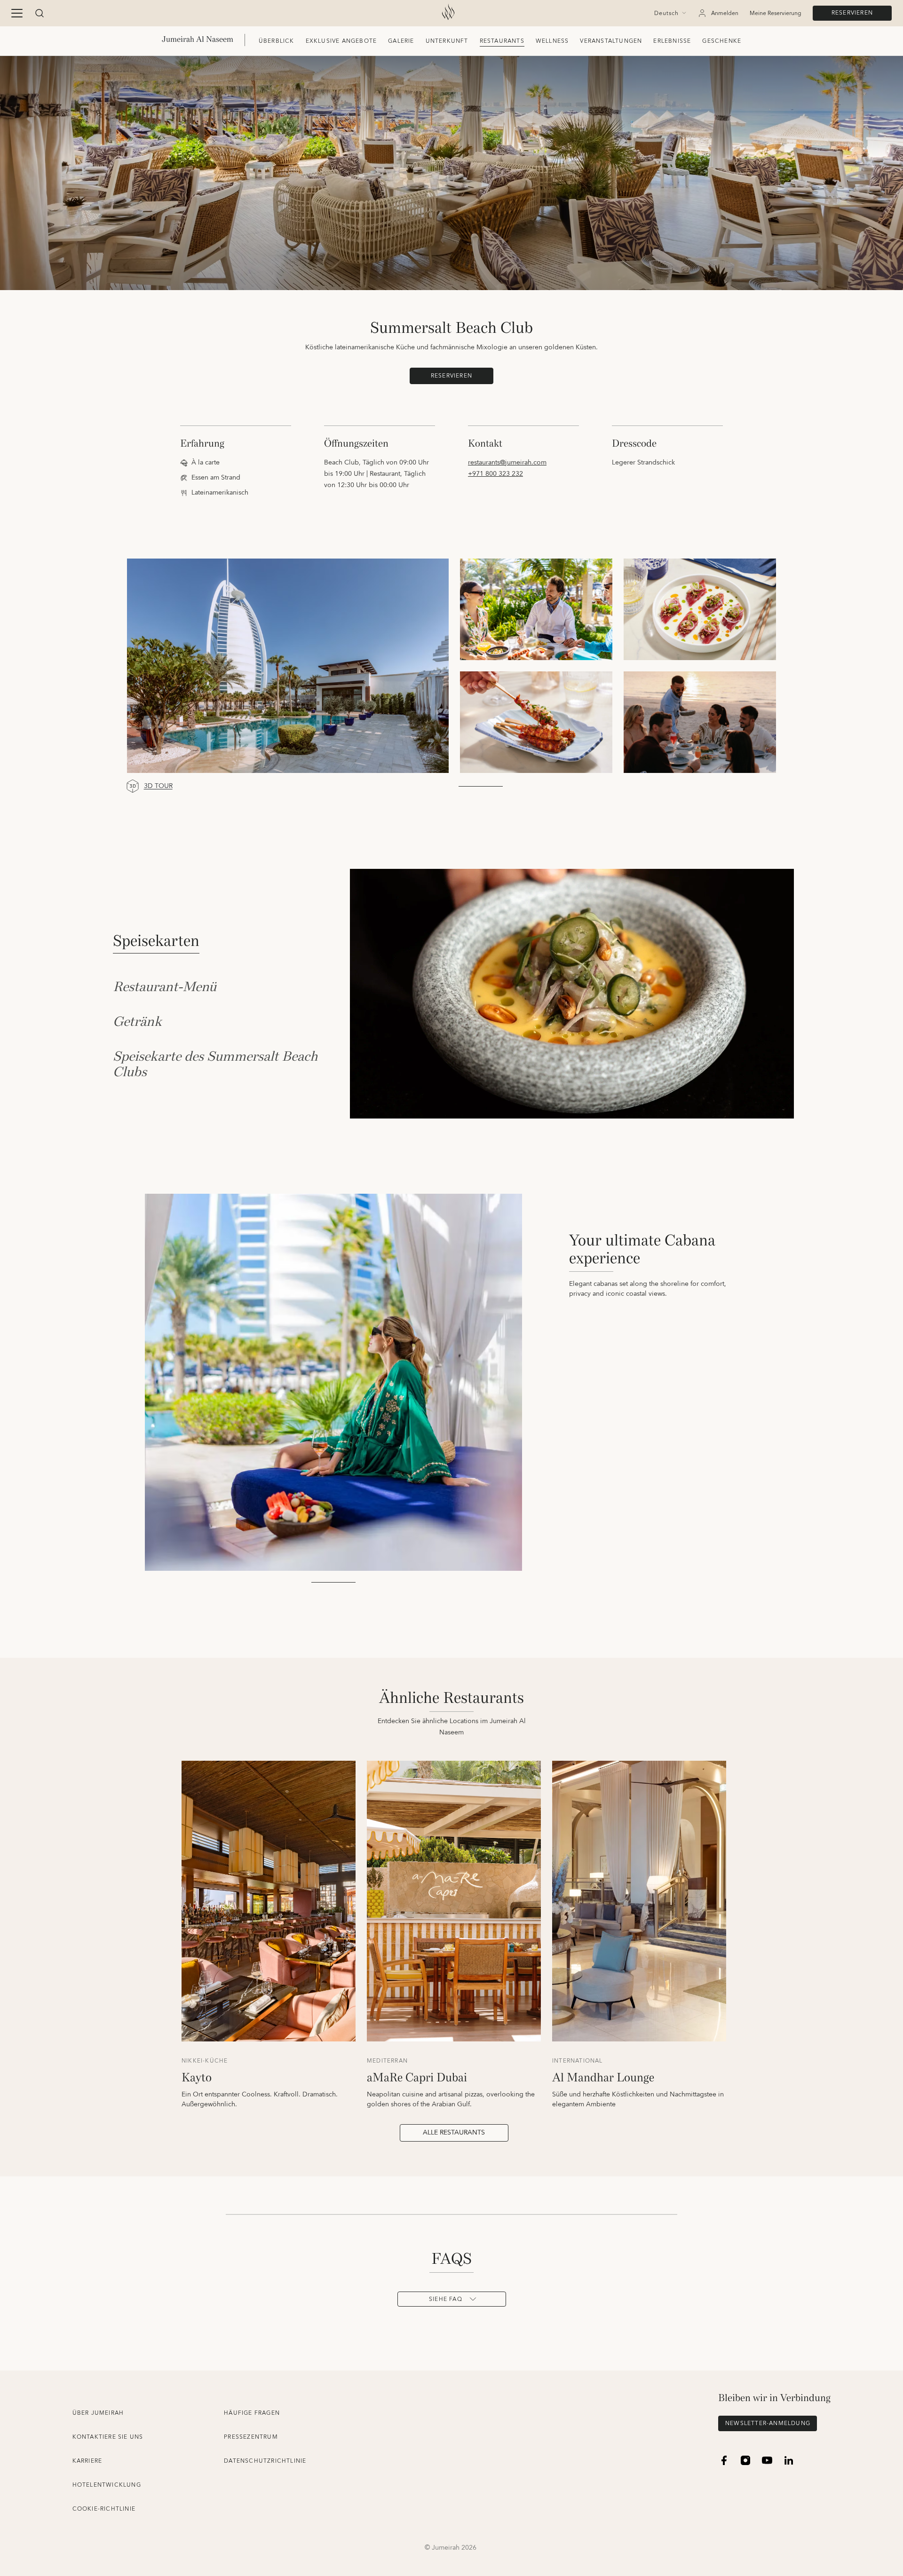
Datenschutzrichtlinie (265, 2461)
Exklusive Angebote (341, 41)
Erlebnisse (672, 41)
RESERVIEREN (852, 13)
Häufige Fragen (252, 2413)
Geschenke (722, 41)
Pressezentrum (251, 2437)
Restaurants (502, 41)
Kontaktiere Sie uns (108, 2437)
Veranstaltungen (611, 41)
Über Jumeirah (98, 2413)
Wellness (552, 41)
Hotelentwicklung (107, 2485)
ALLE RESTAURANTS (454, 2133)
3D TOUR (158, 786)
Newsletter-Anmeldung (768, 2423)
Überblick (277, 41)
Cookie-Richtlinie (104, 2509)
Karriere (87, 2461)
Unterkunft (447, 41)
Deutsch (666, 14)
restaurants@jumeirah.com (507, 463)
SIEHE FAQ (446, 2299)
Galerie (401, 41)
